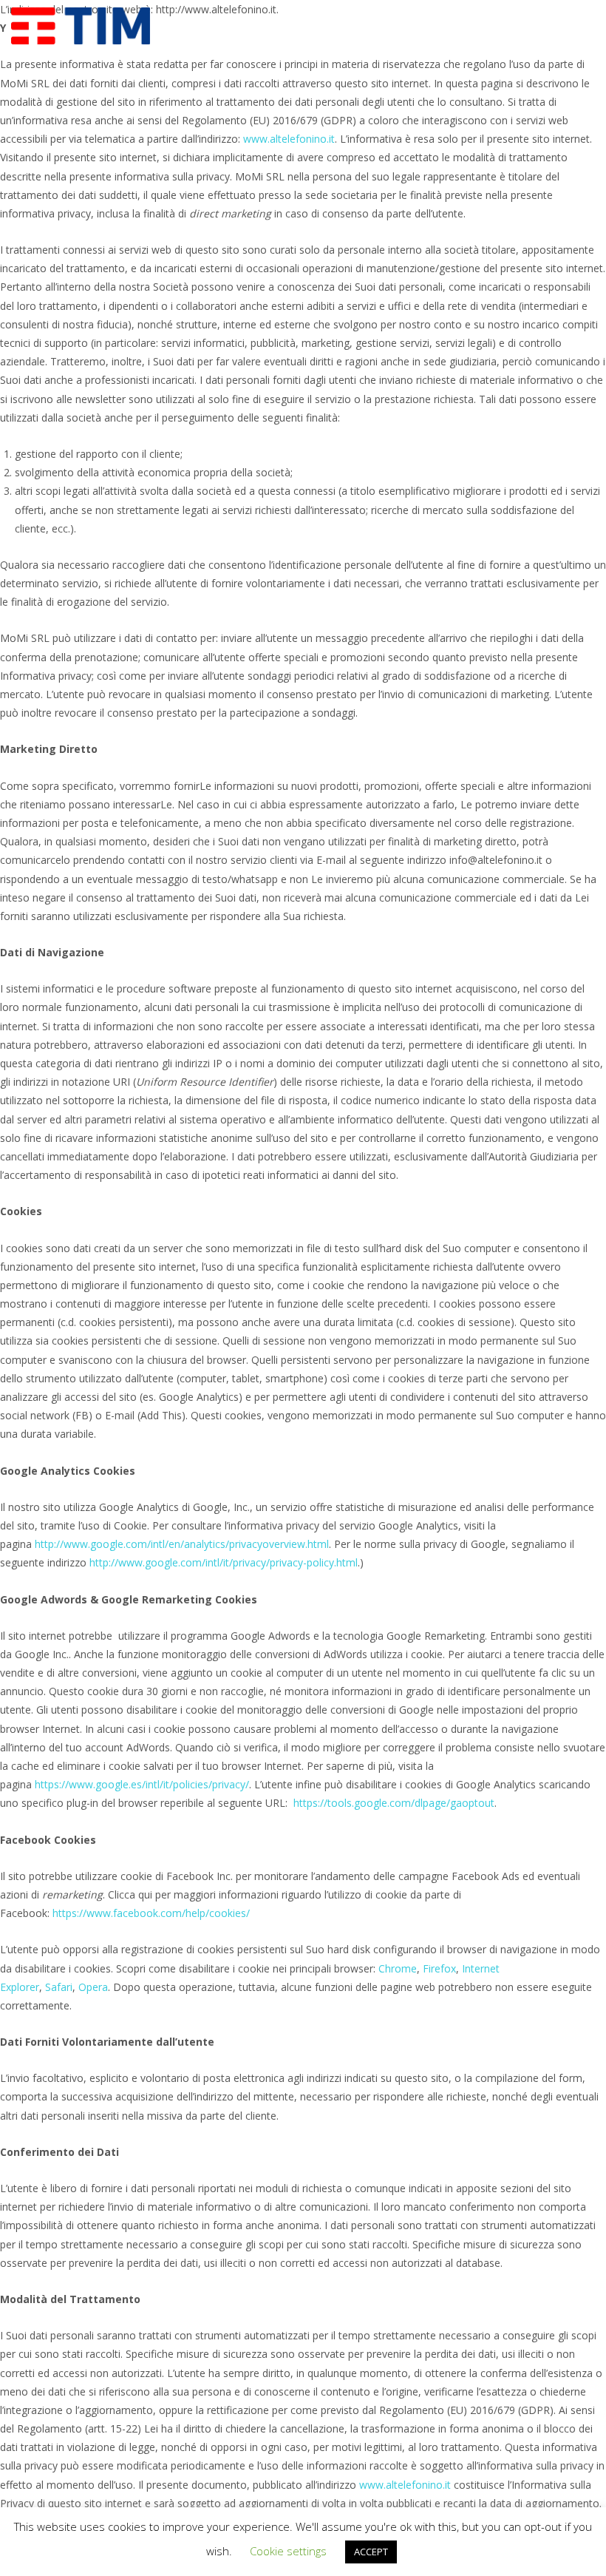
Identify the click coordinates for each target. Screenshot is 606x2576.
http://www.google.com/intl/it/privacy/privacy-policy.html (224, 1562)
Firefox (439, 1968)
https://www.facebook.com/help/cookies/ (151, 1913)
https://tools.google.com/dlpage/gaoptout (394, 1803)
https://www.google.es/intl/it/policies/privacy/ (142, 1784)
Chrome (398, 1968)
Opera (93, 1987)
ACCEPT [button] (371, 2552)
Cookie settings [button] (288, 2551)
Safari (59, 1987)
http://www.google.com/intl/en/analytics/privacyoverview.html (182, 1544)
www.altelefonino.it (289, 139)
